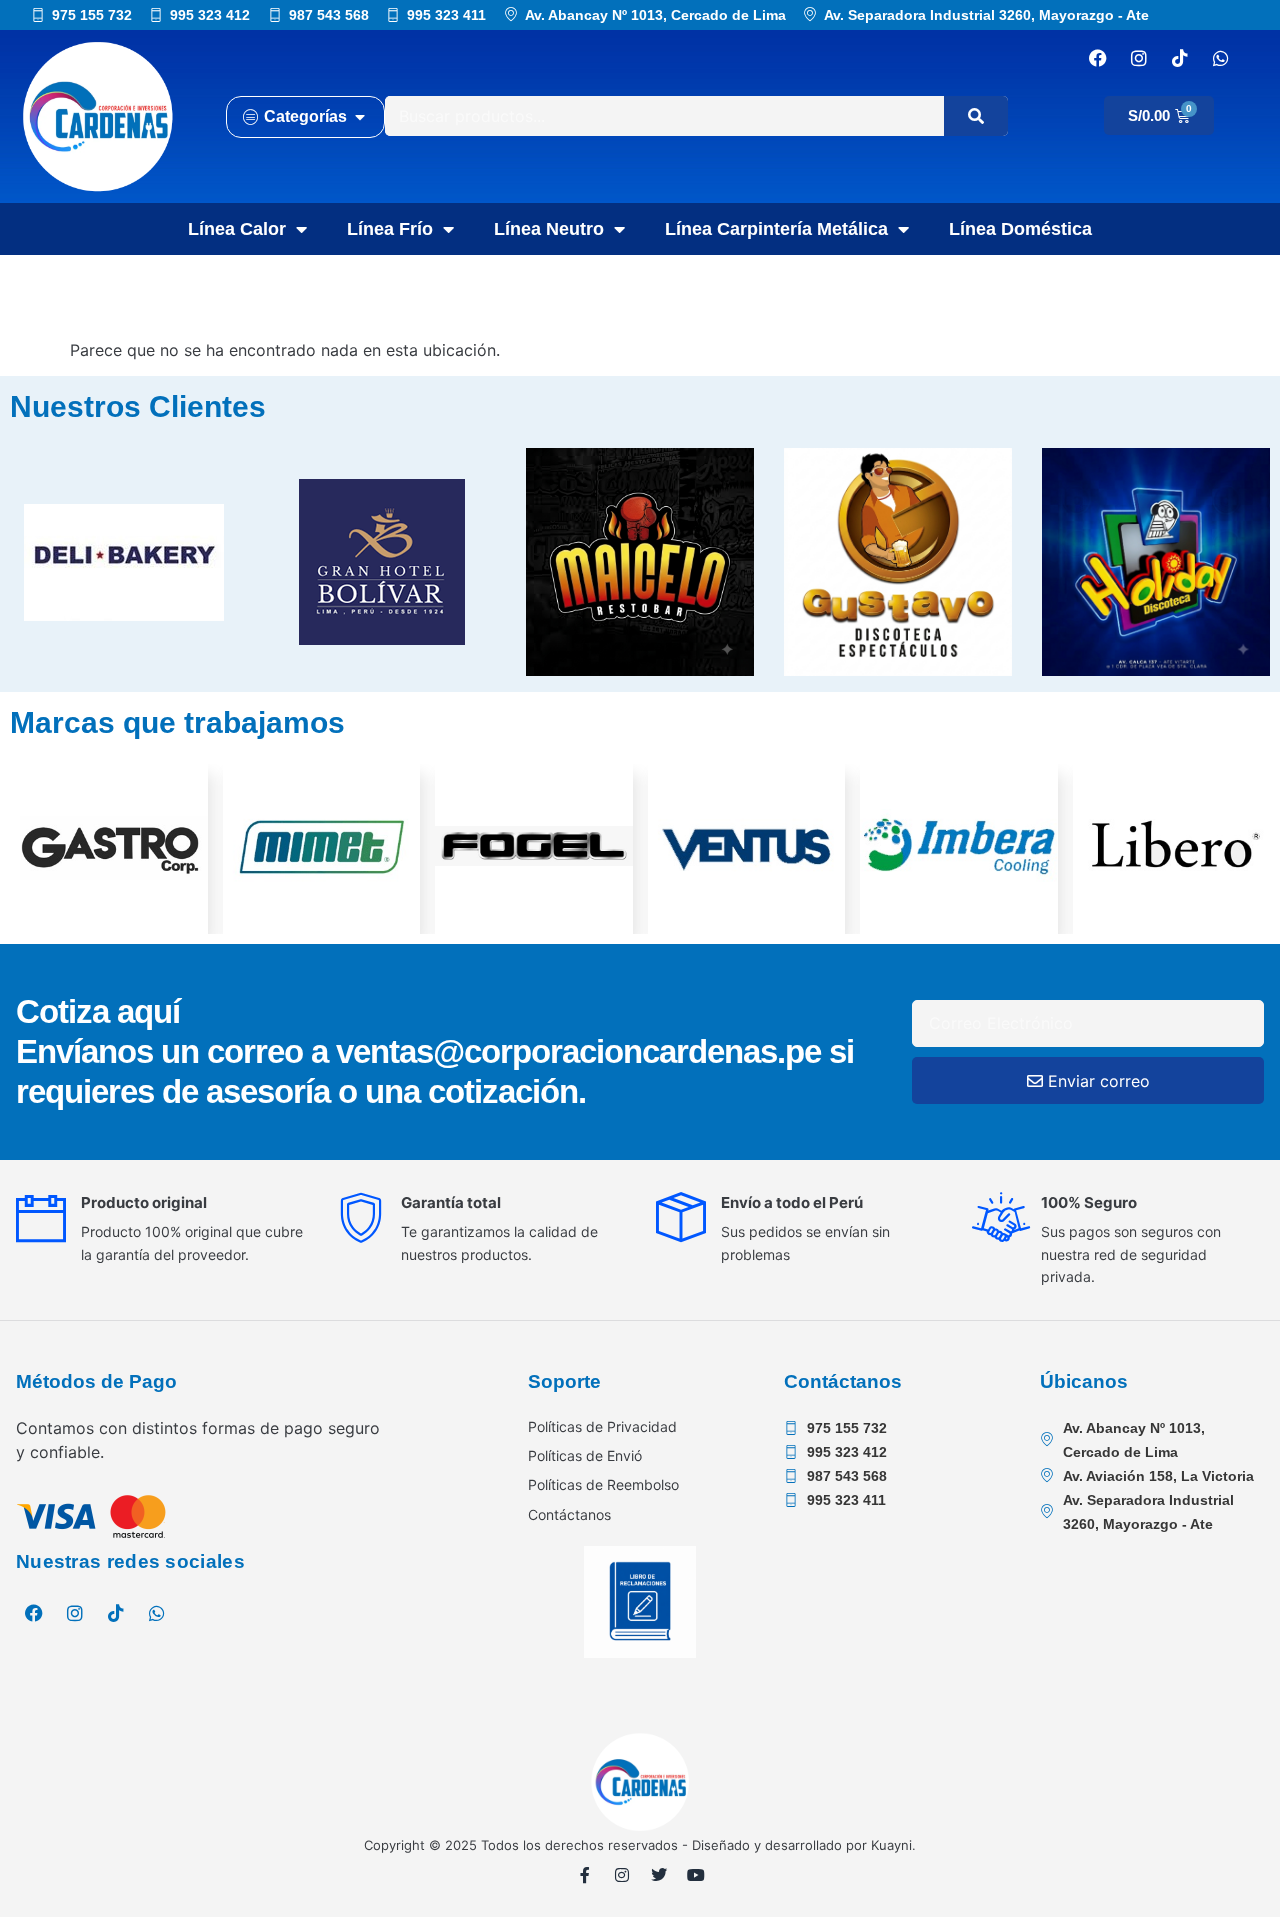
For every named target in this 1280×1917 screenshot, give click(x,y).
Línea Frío (390, 229)
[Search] (976, 116)
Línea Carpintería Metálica (776, 229)
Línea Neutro (549, 229)
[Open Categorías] (360, 117)
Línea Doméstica (1020, 229)
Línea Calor (237, 229)
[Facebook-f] (585, 1875)
